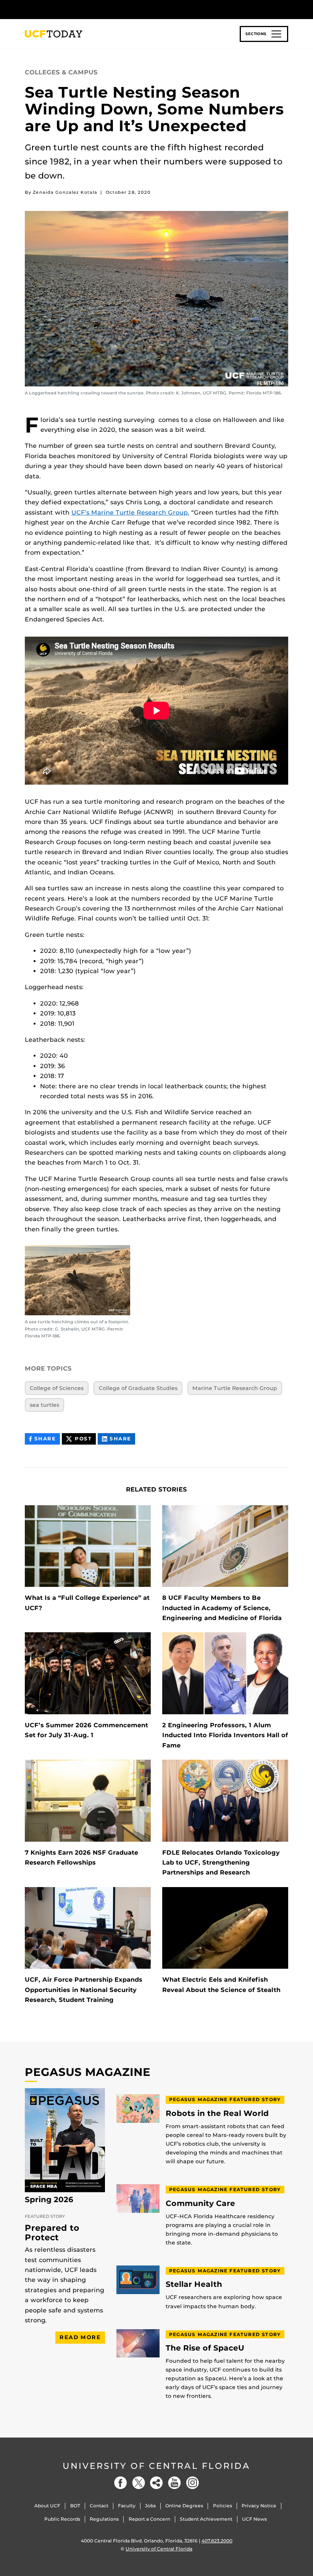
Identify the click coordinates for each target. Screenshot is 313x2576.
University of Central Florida (156, 2466)
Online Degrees (184, 2506)
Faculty (127, 2506)
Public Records (62, 2519)
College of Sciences (57, 1388)
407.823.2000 (217, 2541)
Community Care (200, 2204)
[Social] (156, 2483)
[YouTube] (174, 2483)
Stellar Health (194, 2284)
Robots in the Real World (217, 2113)
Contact (99, 2506)
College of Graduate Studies (138, 1388)
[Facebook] (121, 2483)
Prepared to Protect (52, 2232)
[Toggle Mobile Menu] (286, 9)
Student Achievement (206, 2519)
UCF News (254, 2519)
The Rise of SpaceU (205, 2348)
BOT (75, 2506)
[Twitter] (139, 2483)
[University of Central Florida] (76, 9)
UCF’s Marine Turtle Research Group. (130, 512)
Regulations (104, 2519)
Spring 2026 (49, 2199)
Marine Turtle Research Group (235, 1388)
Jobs (150, 2506)
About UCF (47, 2506)
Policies (223, 2506)
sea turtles (44, 1405)
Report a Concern (149, 2519)
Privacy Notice (259, 2506)
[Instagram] (192, 2483)
